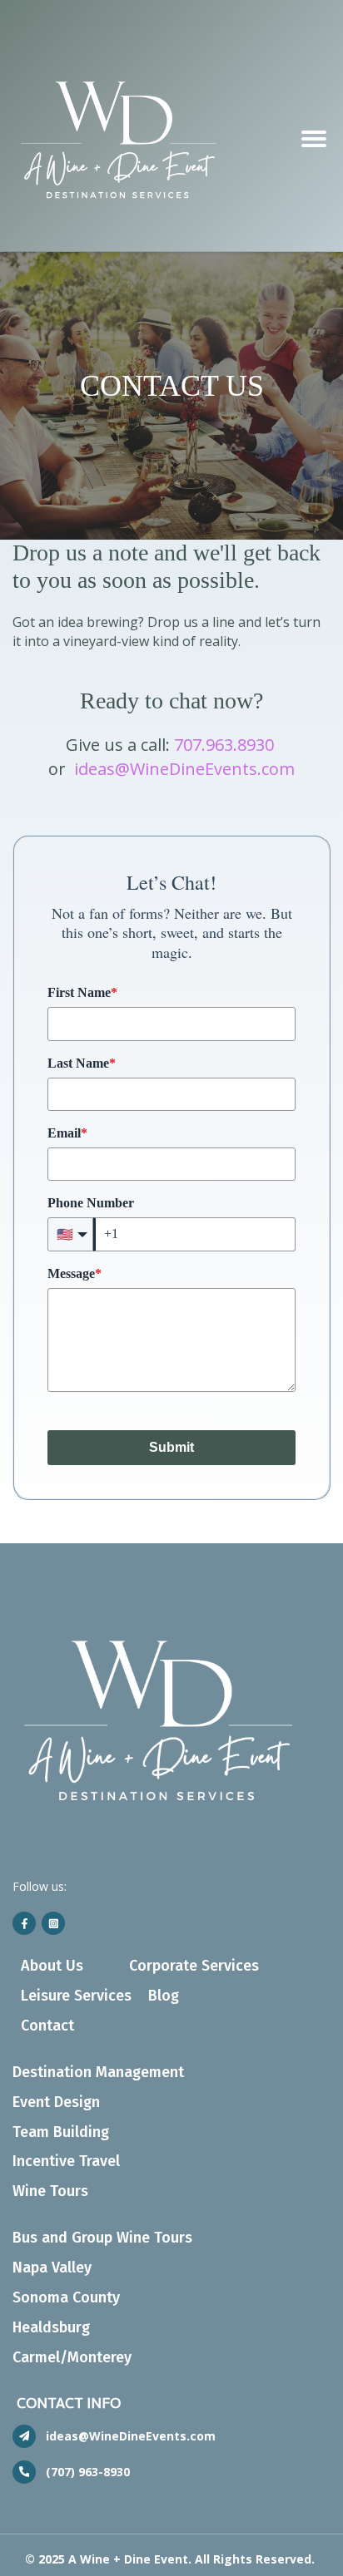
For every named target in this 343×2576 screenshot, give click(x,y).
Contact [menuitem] (47, 2026)
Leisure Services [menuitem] (76, 1996)
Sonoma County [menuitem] (66, 2297)
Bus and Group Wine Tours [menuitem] (102, 2238)
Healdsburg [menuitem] (51, 2327)
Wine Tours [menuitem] (50, 2191)
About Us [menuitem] (52, 1966)
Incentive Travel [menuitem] (66, 2161)
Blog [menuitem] (164, 1996)
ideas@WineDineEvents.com (184, 769)
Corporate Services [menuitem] (194, 1966)
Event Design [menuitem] (56, 2102)
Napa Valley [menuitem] (52, 2268)
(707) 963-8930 (88, 2472)
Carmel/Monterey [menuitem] (72, 2357)
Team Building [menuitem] (61, 2132)
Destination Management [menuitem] (98, 2072)
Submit (171, 1447)
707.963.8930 (224, 745)
